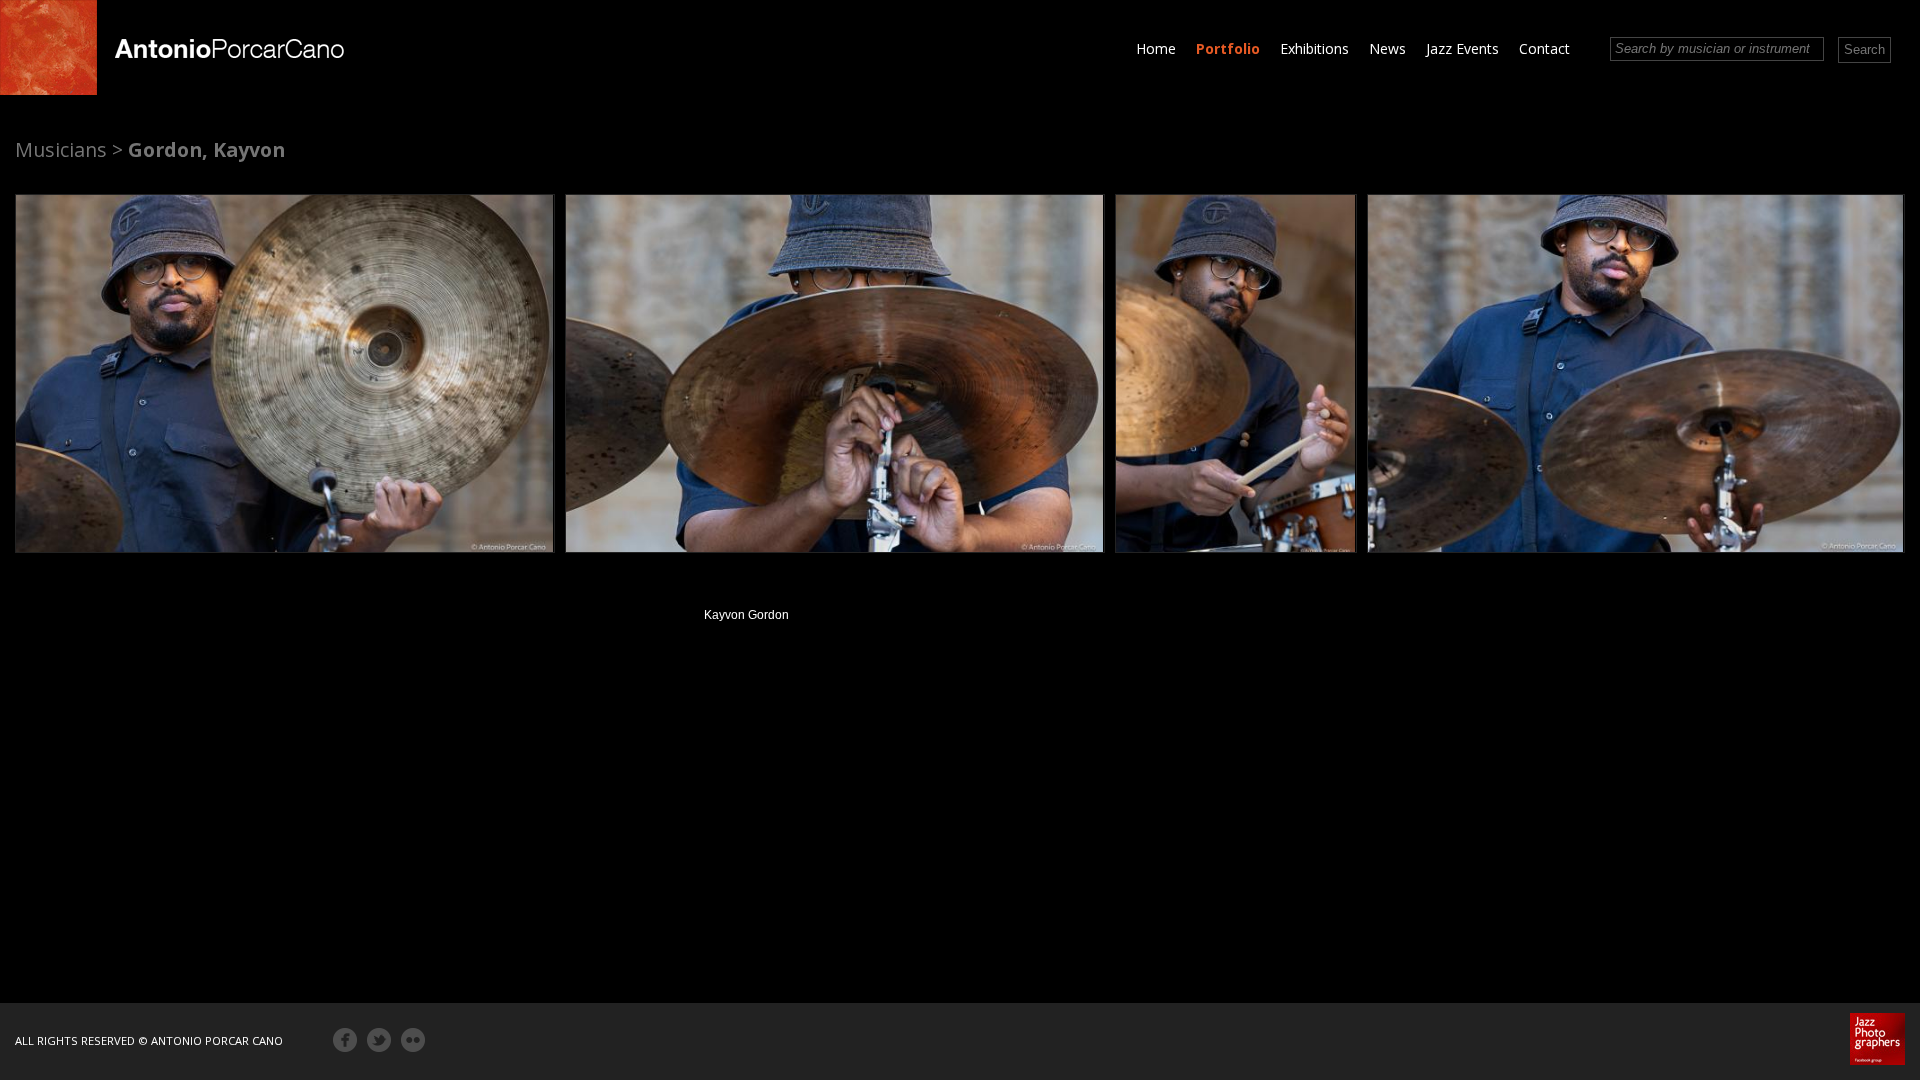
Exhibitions (1314, 48)
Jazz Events (1462, 48)
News (1387, 48)
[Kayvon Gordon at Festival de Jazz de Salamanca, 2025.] (835, 373)
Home (1156, 48)
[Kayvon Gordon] (285, 373)
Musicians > (69, 149)
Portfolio (1228, 48)
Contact (1544, 48)
